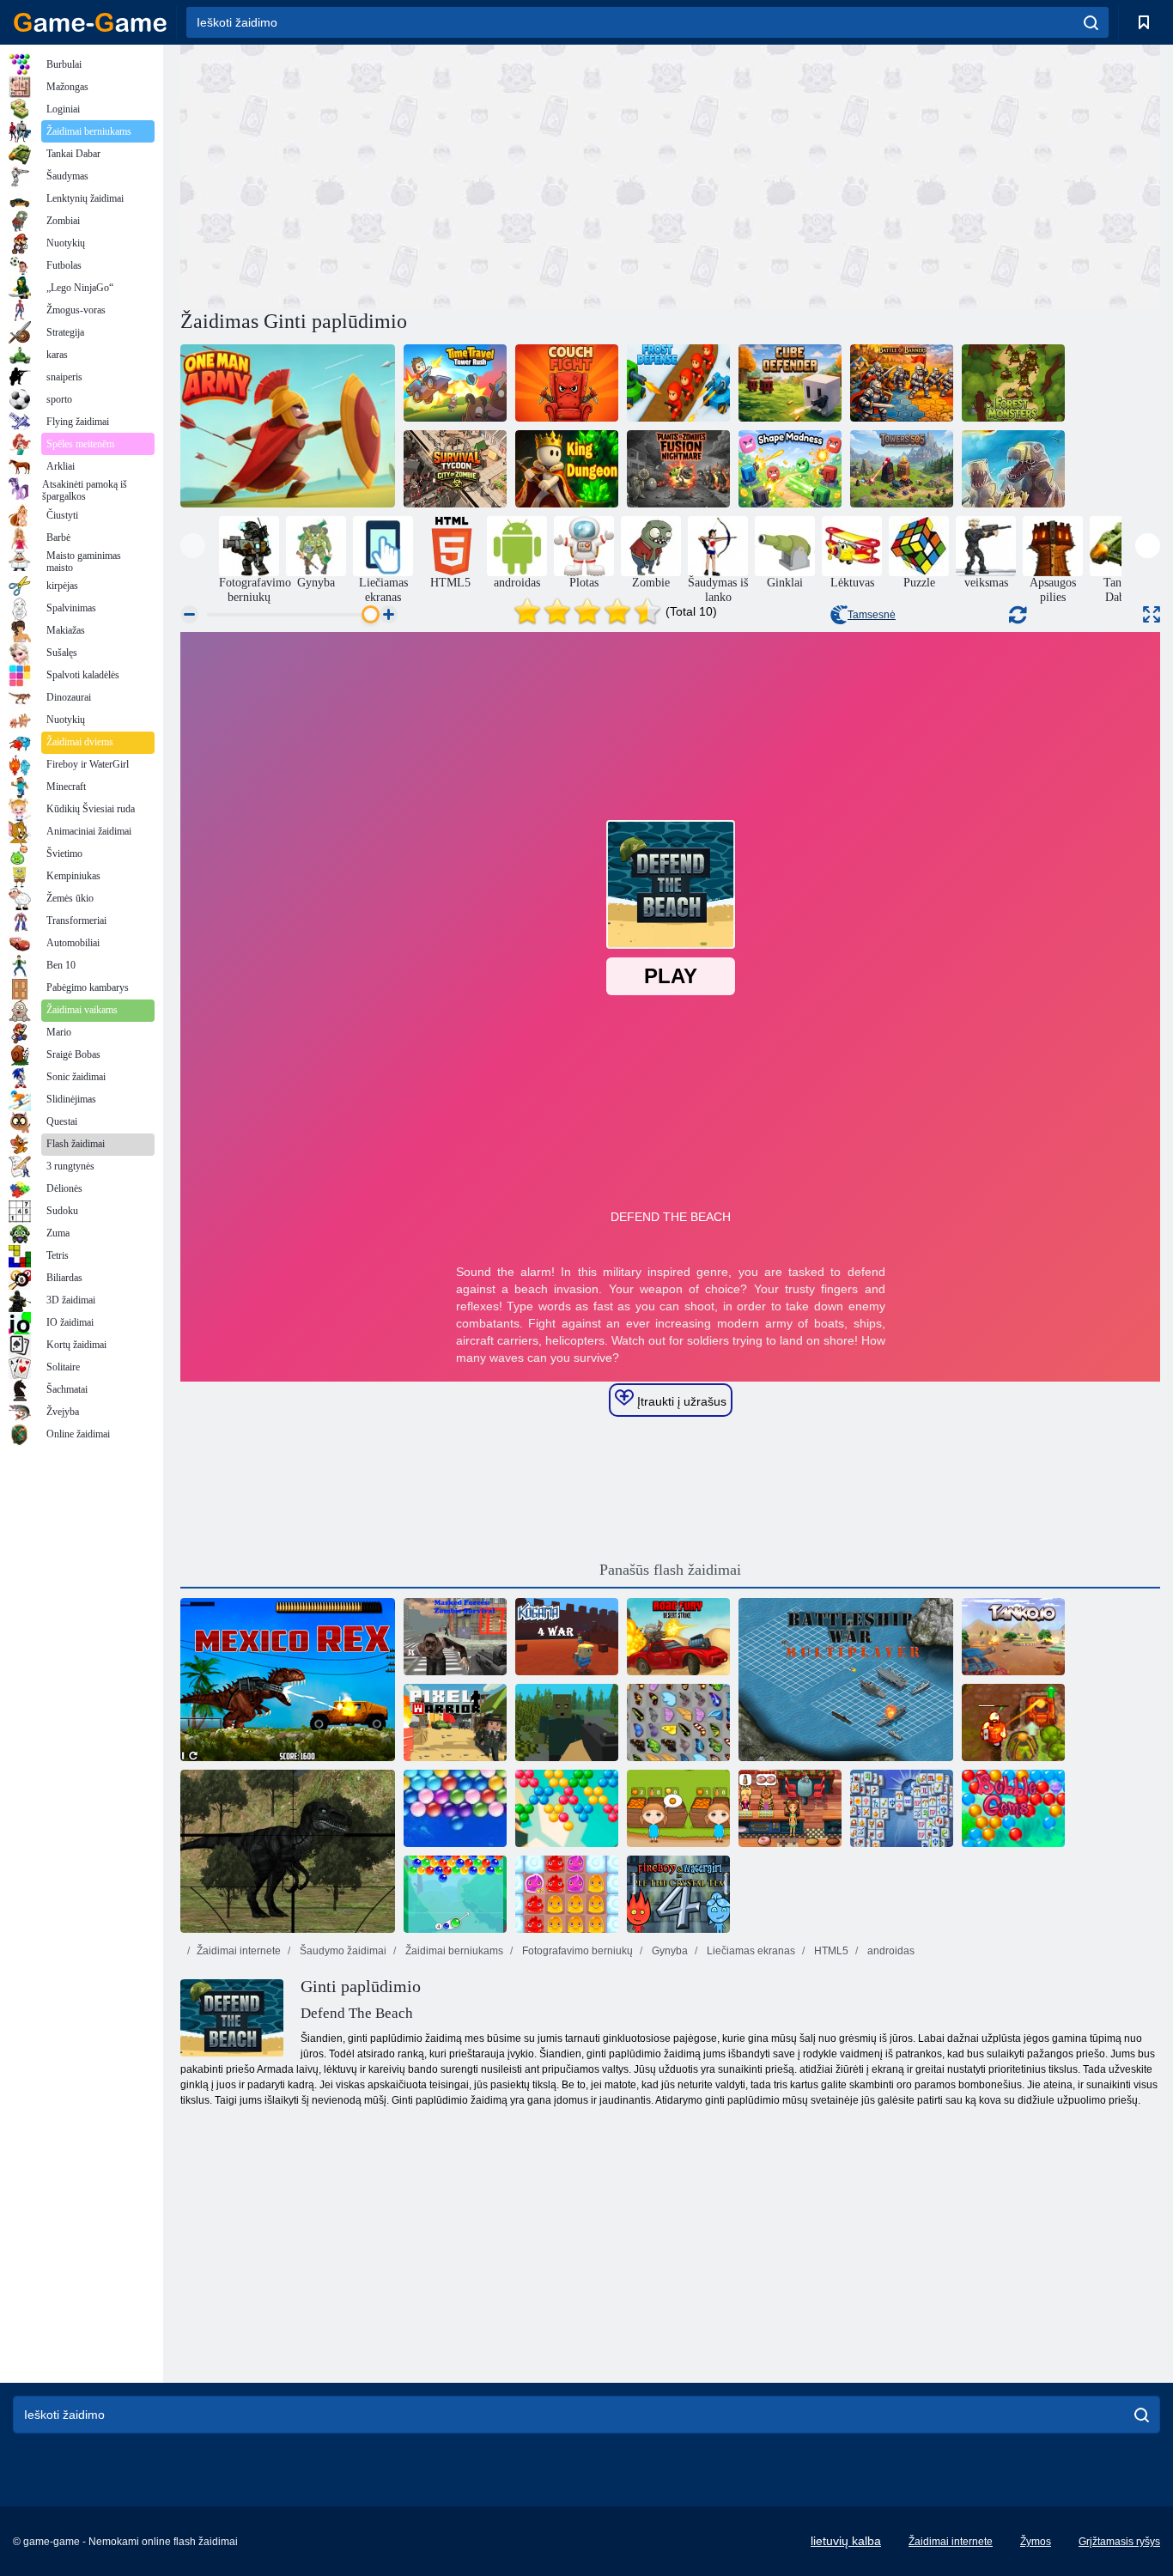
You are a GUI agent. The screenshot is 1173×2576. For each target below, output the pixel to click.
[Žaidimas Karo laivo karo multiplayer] (846, 1680)
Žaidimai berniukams (453, 1951)
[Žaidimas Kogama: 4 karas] (567, 1637)
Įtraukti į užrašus (680, 1401)
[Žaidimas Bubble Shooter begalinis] (567, 1808)
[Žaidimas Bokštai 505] (902, 469)
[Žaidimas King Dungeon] (567, 469)
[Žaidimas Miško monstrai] (1013, 383)
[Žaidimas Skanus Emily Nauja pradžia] (790, 1808)
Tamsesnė (872, 615)
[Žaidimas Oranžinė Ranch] (678, 1808)
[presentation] (193, 546)
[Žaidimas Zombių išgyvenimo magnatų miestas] (455, 469)
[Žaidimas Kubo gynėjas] (790, 383)
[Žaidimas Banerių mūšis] (902, 383)
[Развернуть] (1152, 614)
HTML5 (830, 1951)
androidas (890, 1951)
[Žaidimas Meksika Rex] (288, 1680)
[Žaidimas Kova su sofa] (567, 383)
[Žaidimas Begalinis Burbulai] (455, 1808)
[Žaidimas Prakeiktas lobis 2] (1013, 1722)
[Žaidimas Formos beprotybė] (790, 469)
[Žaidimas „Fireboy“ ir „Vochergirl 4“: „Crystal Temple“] (678, 1894)
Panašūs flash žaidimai (670, 1570)
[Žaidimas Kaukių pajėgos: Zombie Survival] (455, 1637)
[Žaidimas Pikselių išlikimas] (567, 1722)
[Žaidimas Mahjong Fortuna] (902, 1808)
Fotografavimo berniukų (576, 1951)
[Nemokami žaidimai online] (90, 22)
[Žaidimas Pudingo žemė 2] (567, 1894)
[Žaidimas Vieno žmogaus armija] (288, 426)
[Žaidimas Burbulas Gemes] (1013, 1808)
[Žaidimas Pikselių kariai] (455, 1722)
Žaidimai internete (239, 1951)
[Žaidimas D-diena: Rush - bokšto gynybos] (1013, 469)
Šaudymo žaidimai (342, 1951)
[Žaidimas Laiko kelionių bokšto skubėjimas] (455, 383)
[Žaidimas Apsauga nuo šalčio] (678, 383)
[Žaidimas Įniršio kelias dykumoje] (678, 1637)
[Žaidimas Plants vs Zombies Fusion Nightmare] (678, 469)
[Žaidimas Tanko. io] (1013, 1637)
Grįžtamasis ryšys (1119, 2542)
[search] (1091, 22)
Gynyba (669, 1951)
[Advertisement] (425, 174)
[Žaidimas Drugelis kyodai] (678, 1722)
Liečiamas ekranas (750, 1951)
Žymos (1036, 2542)
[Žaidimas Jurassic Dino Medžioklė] (288, 1851)
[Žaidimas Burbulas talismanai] (455, 1894)
